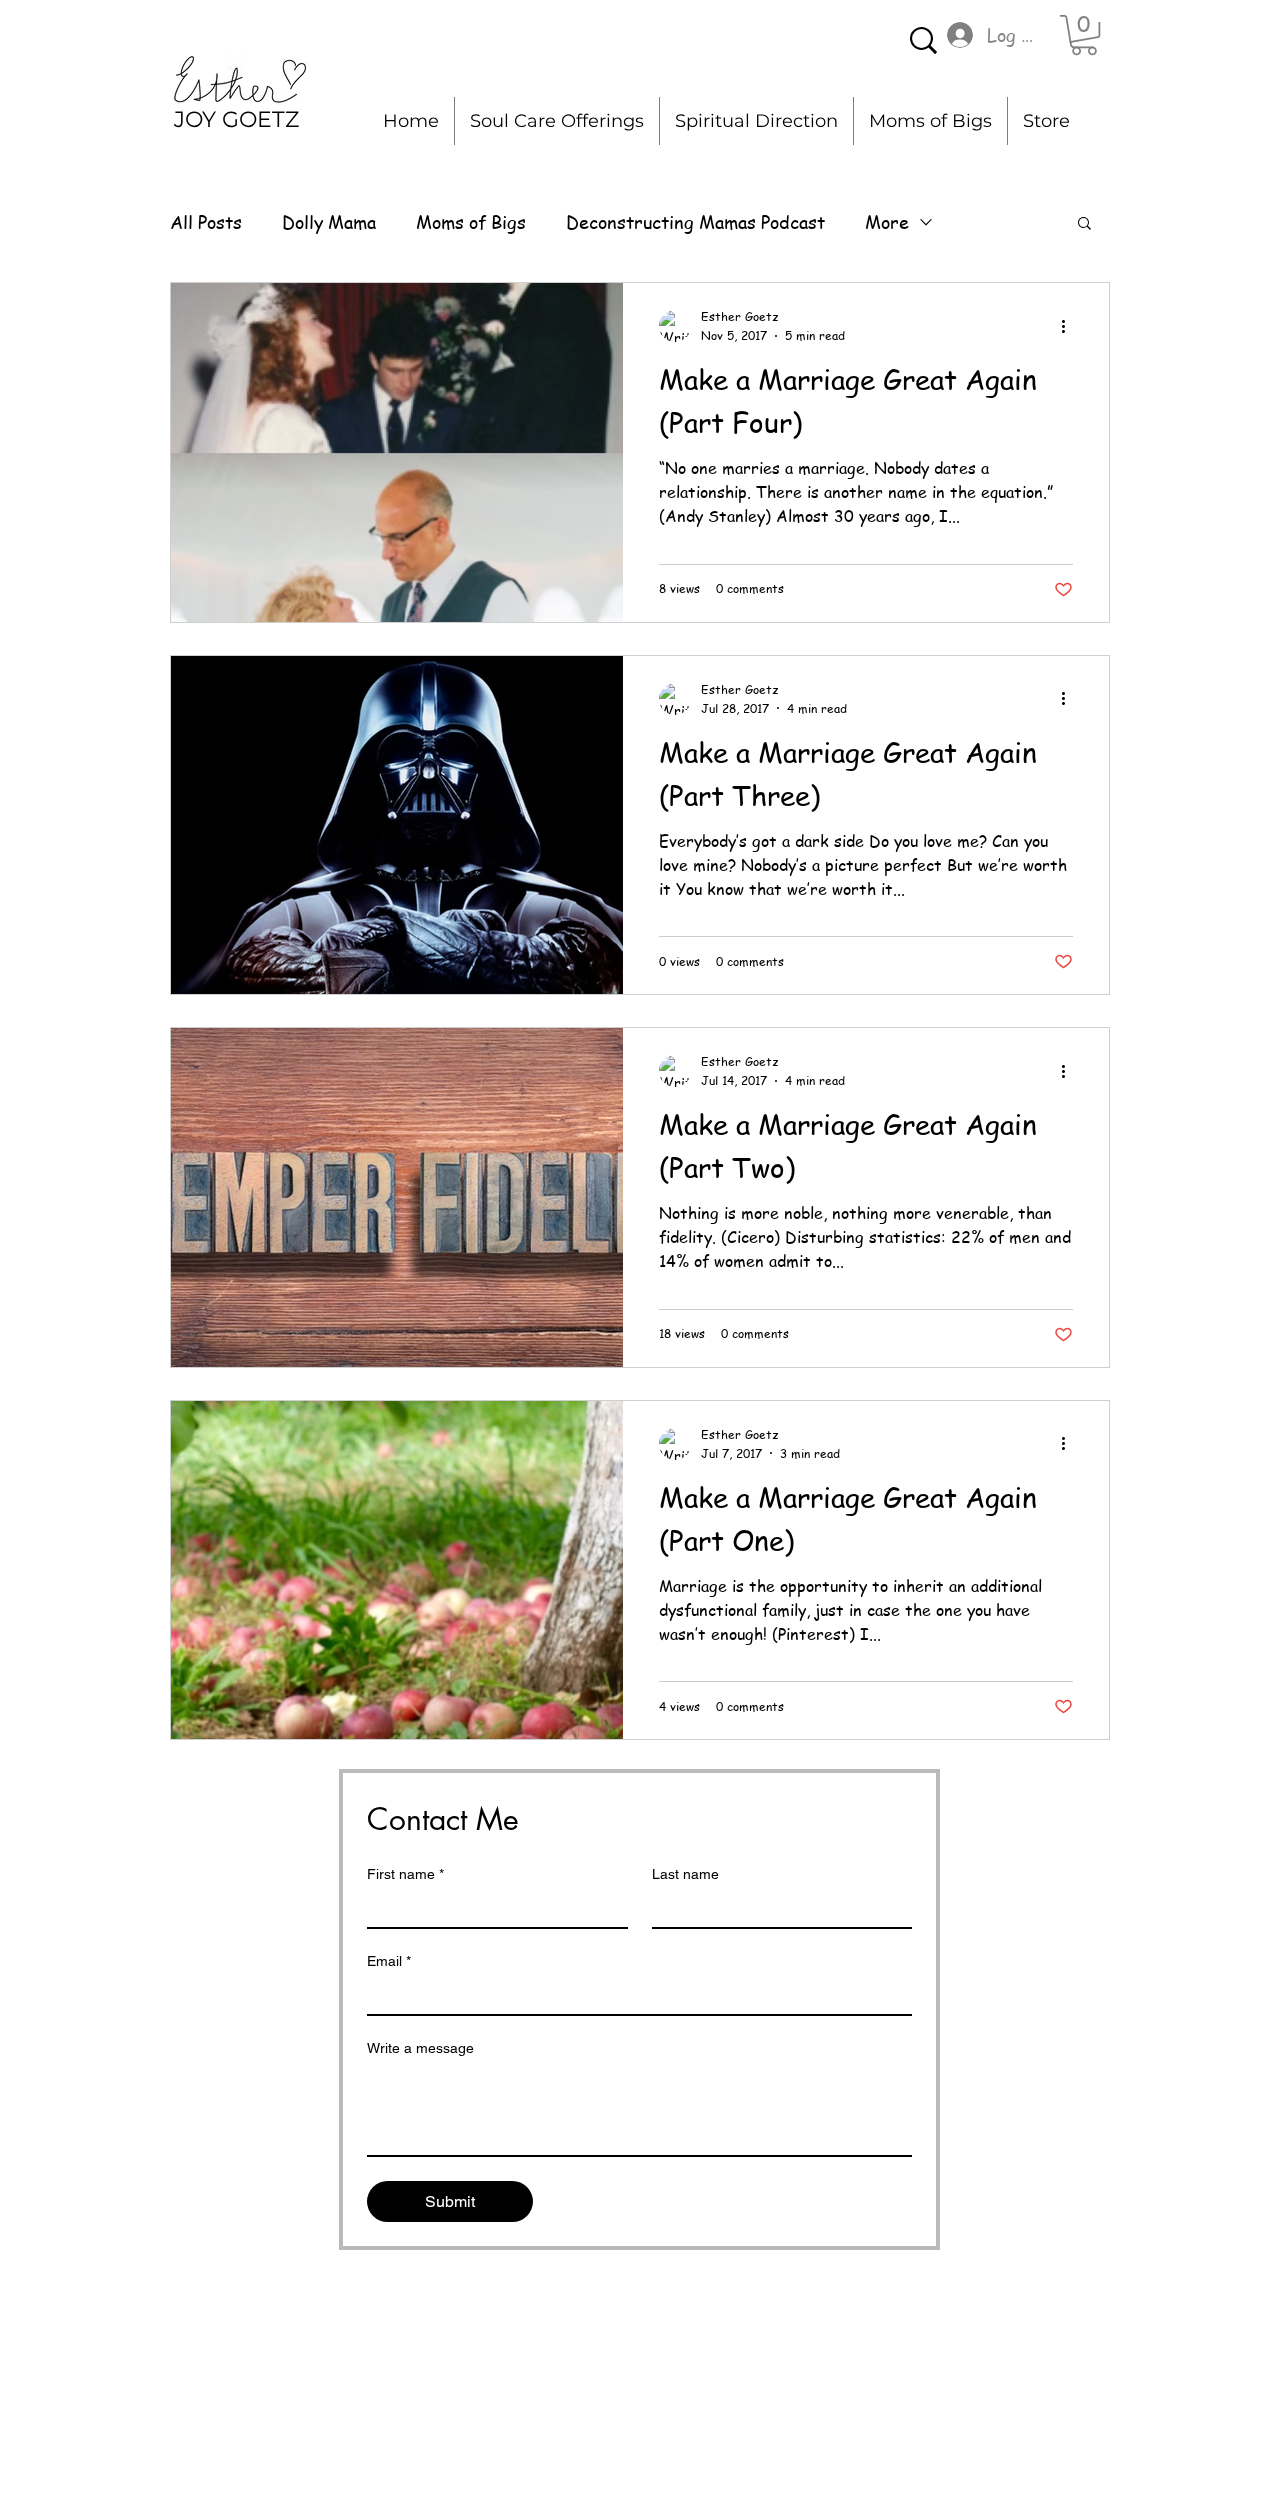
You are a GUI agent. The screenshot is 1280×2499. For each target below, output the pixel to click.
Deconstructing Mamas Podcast (695, 221)
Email (389, 1961)
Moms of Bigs (471, 221)
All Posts (206, 221)
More (887, 221)
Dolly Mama (329, 221)
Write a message (420, 2048)
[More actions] (1070, 326)
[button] (1084, 35)
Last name (685, 1874)
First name (405, 1874)
